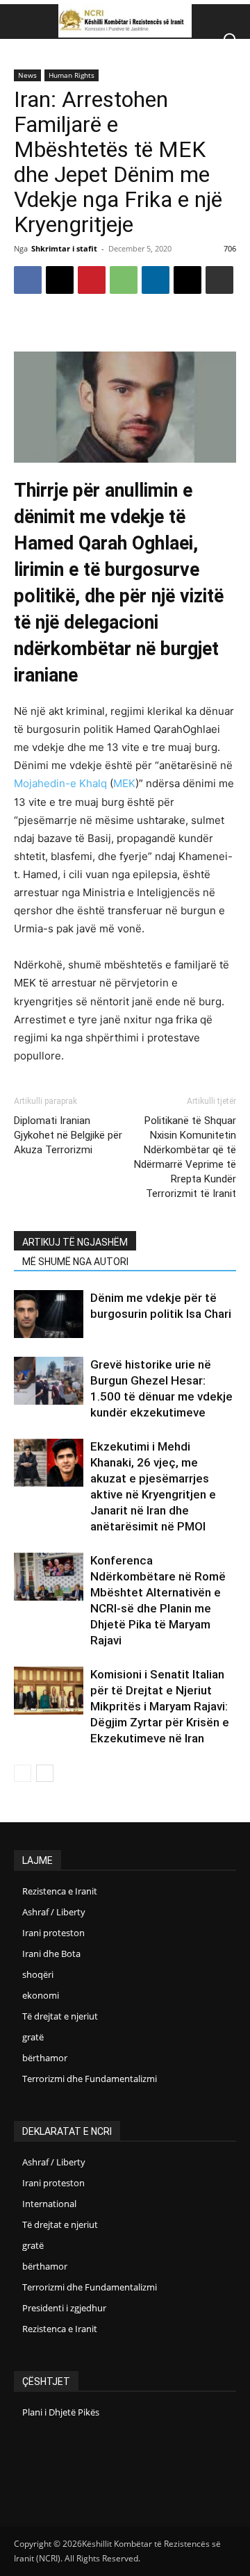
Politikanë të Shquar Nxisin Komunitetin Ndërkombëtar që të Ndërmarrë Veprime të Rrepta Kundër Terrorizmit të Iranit (185, 1157)
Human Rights (72, 75)
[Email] (187, 280)
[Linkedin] (156, 280)
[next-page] (45, 1773)
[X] (60, 280)
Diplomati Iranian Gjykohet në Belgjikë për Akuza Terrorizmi (68, 1135)
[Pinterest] (92, 280)
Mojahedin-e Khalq (60, 783)
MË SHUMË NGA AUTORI (75, 1262)
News (27, 75)
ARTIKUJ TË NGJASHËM (75, 1242)
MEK (124, 783)
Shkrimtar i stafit (64, 248)
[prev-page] (23, 1773)
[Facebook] (28, 280)
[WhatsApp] (124, 280)
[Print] (219, 280)
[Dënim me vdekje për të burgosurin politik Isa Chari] (49, 1314)
